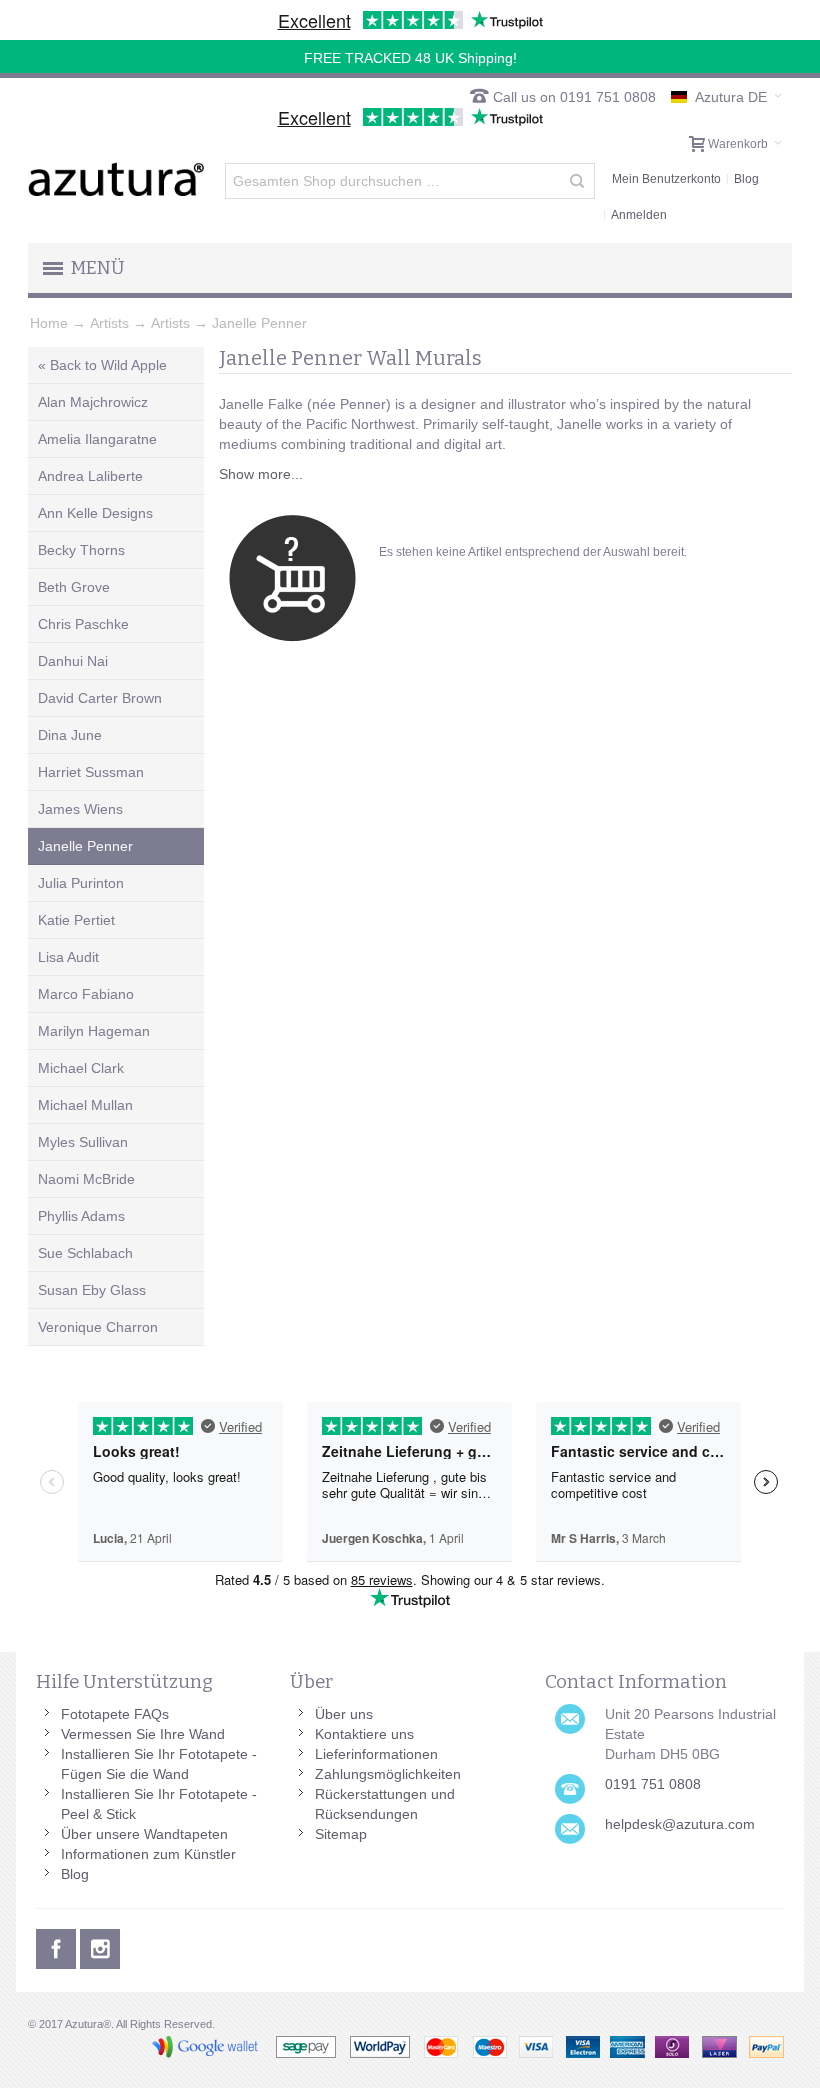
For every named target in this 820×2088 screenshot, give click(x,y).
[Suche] (577, 181)
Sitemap (341, 1834)
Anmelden (639, 215)
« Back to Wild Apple (102, 365)
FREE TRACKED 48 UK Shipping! (410, 58)
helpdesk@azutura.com (680, 1824)
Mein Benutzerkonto (666, 179)
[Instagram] (100, 1946)
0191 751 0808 (653, 1784)
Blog (746, 179)
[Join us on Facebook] (58, 1946)
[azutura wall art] (116, 179)
